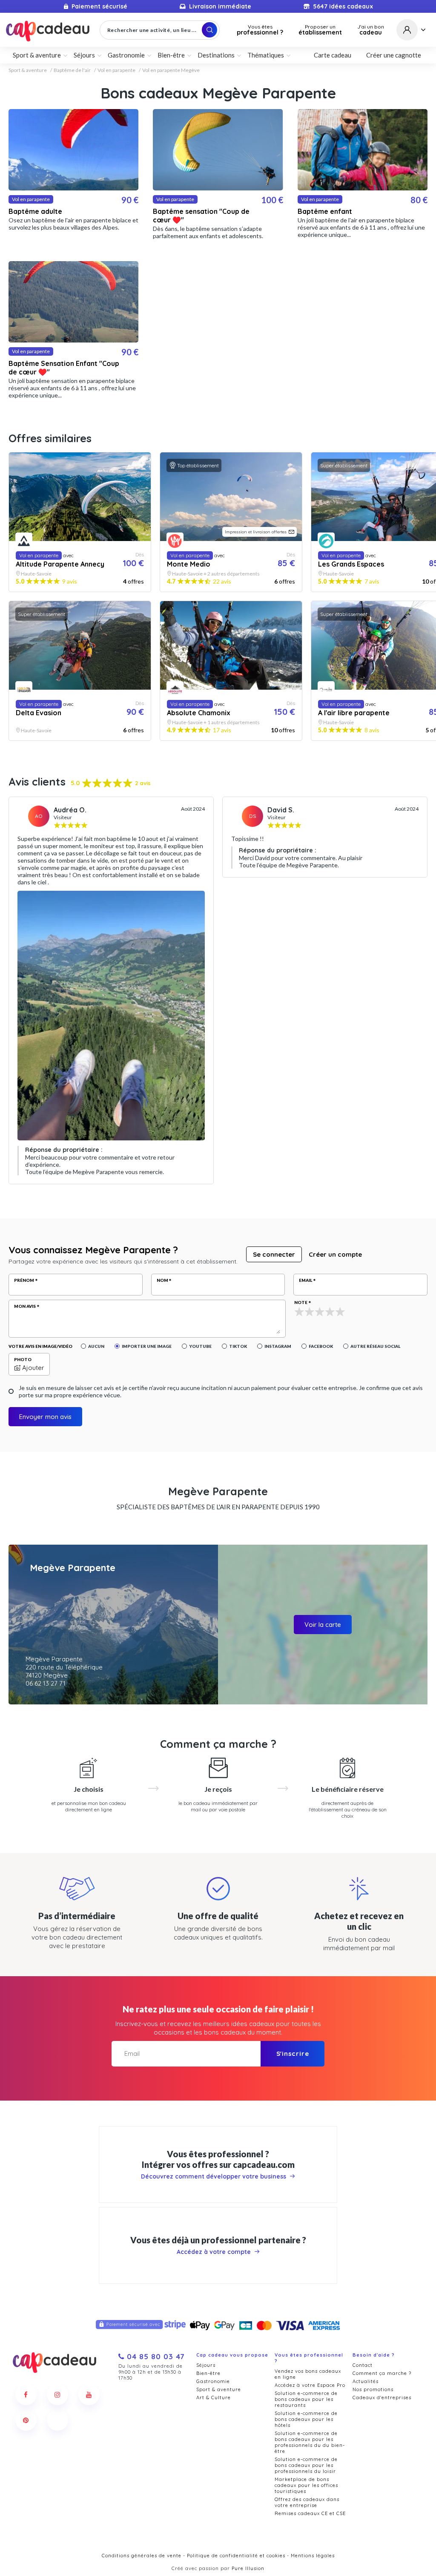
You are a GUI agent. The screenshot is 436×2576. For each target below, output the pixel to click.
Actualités (366, 2381)
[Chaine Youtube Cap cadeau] (89, 2395)
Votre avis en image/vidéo (40, 1346)
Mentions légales (313, 2556)
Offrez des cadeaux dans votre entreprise (307, 2502)
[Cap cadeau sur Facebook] (26, 2395)
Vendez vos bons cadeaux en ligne (308, 2374)
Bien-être (208, 2373)
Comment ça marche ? (382, 2373)
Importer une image (147, 1346)
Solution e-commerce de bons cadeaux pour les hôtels (306, 2419)
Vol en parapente (116, 70)
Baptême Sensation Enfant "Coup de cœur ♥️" (64, 368)
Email (305, 1280)
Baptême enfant (325, 211)
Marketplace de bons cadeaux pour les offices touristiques (306, 2485)
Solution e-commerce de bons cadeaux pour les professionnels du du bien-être (310, 2442)
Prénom (24, 1280)
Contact (363, 2365)
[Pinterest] (26, 2420)
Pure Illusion (248, 2568)
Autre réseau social (375, 1346)
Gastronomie (213, 2381)
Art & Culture (214, 2398)
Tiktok (238, 1346)
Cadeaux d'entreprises (382, 2398)
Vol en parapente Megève (171, 70)
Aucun (96, 1346)
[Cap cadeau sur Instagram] (57, 2395)
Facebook (321, 1346)
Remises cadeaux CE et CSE (310, 2513)
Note (301, 1302)
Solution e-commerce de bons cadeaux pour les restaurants (306, 2399)
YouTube (200, 1346)
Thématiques (266, 55)
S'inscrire (293, 2054)
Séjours (206, 2365)
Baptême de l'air (72, 70)
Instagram (278, 1346)
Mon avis (25, 1306)
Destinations (216, 55)
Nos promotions (373, 2389)
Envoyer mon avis (45, 1417)
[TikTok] (57, 2420)
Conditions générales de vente (142, 2556)
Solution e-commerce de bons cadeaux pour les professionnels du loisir (306, 2465)
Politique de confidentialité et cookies (236, 2556)
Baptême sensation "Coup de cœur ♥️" (201, 216)
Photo (23, 1359)
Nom (162, 1280)
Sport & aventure (28, 70)
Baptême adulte (35, 211)
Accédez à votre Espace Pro (310, 2385)
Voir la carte (323, 1625)
